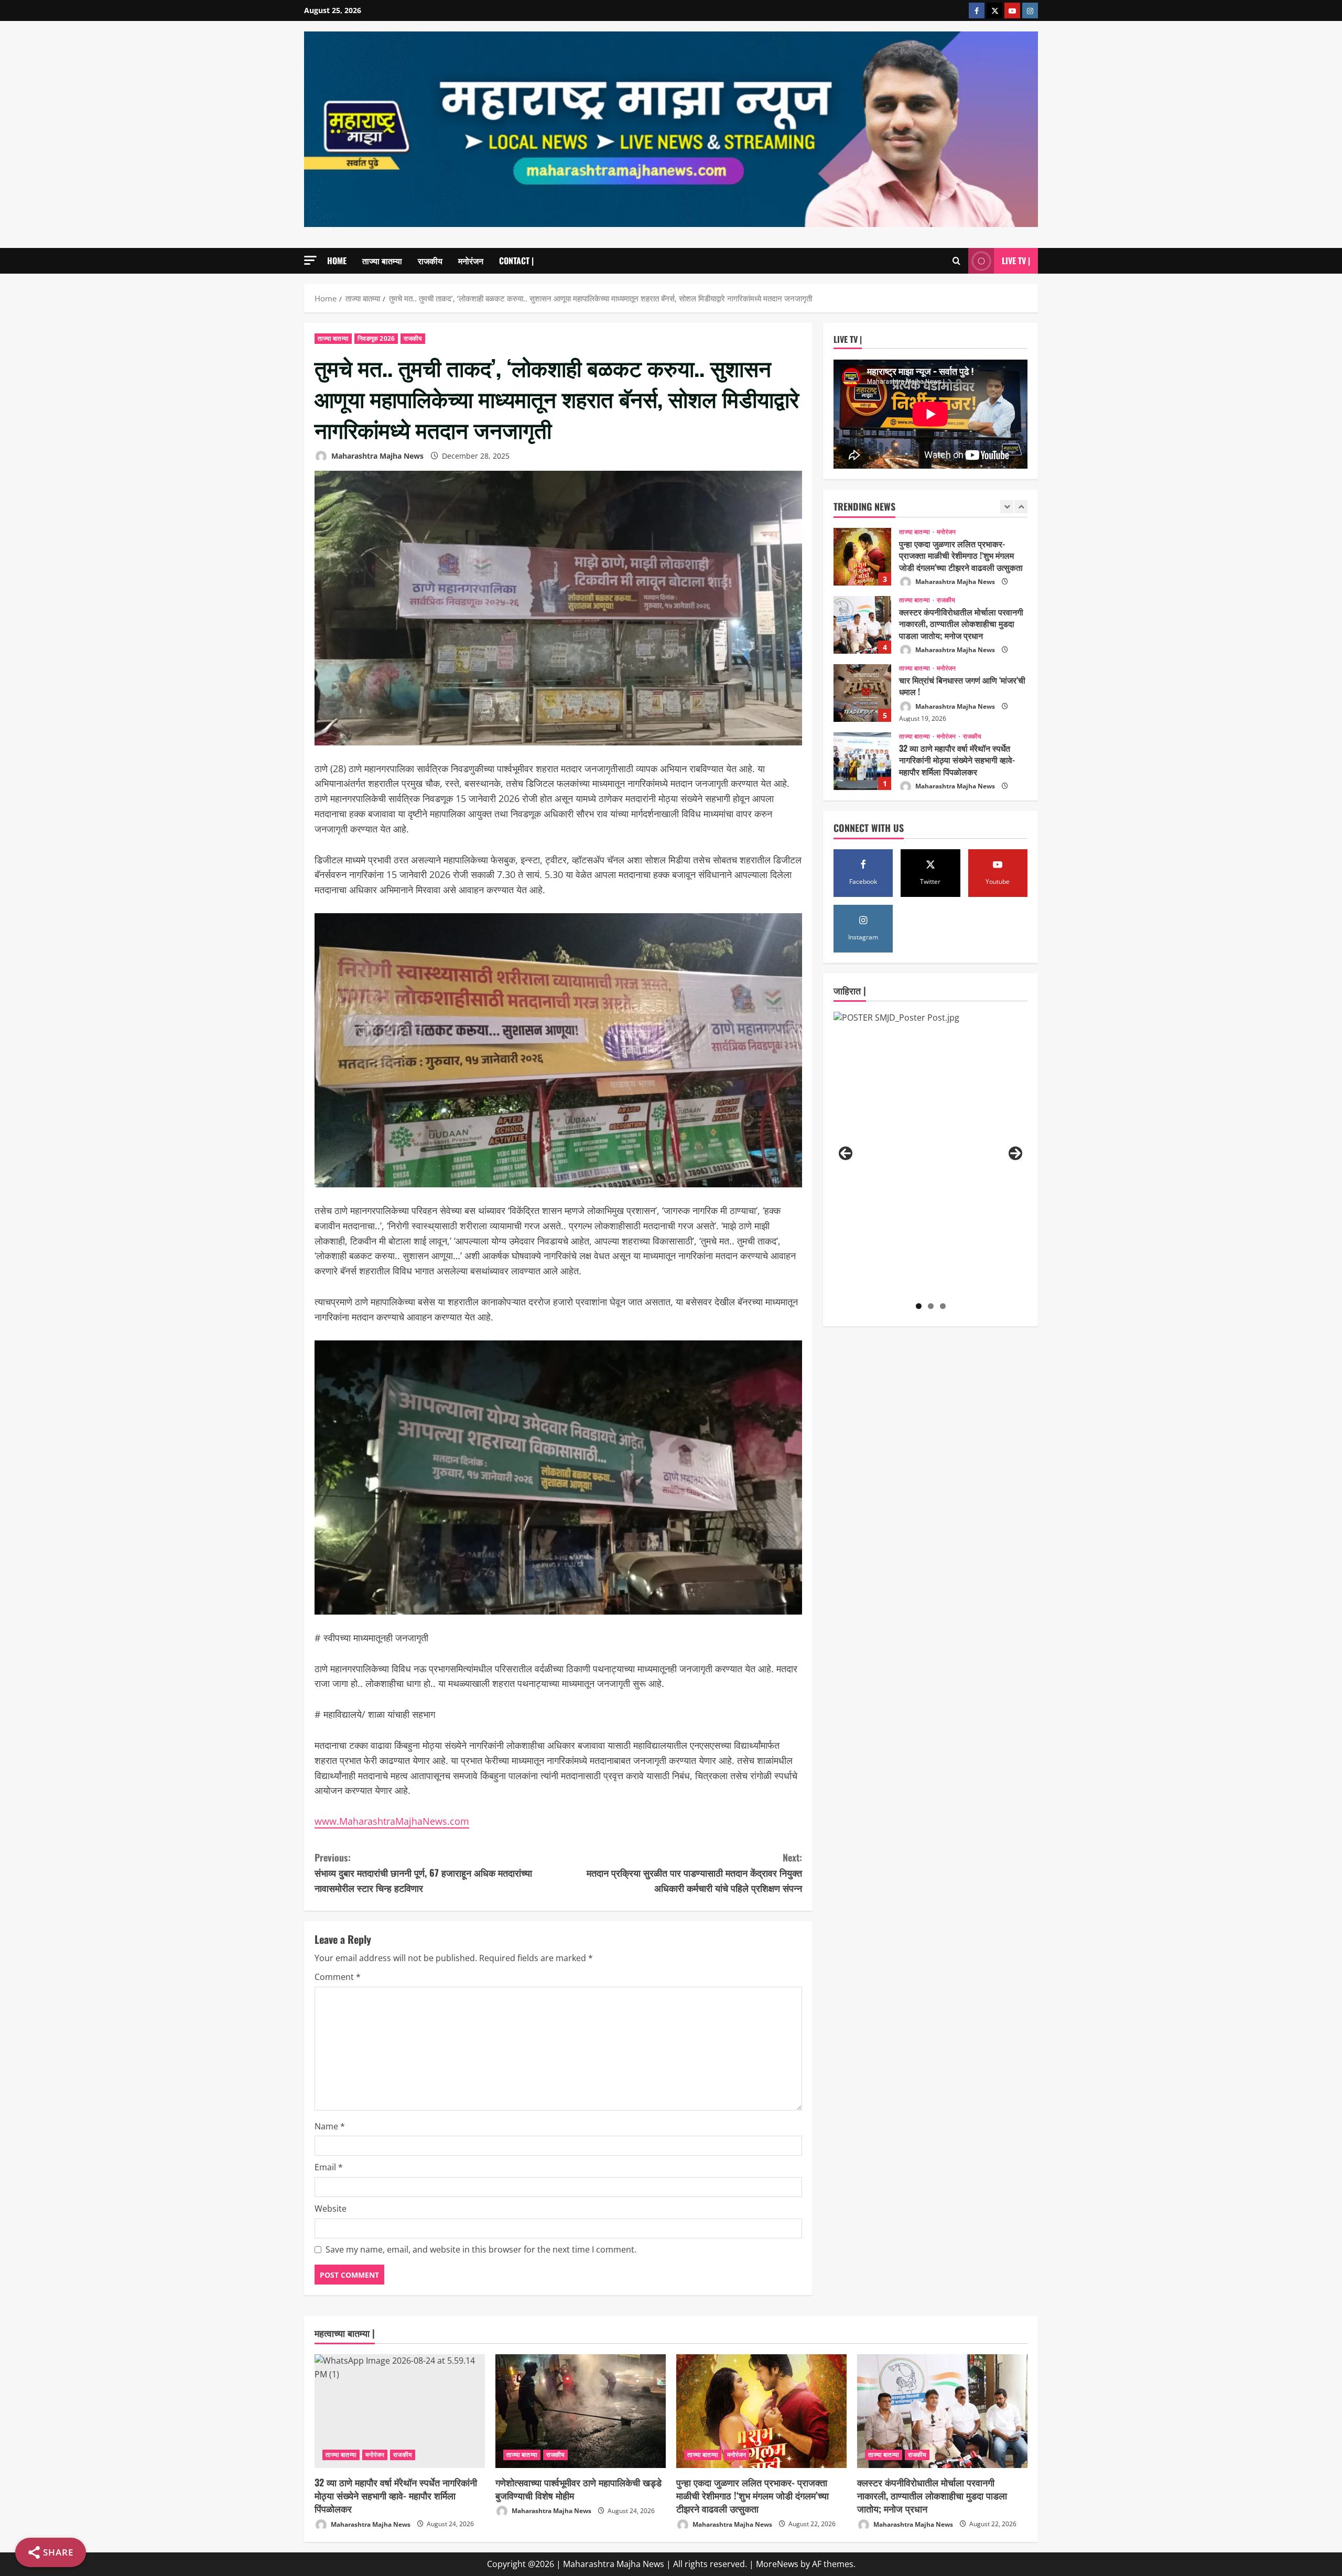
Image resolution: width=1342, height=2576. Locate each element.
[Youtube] (1012, 10)
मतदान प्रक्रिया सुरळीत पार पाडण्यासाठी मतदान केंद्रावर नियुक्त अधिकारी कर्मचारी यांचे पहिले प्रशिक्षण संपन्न (694, 1873)
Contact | (516, 261)
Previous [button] (846, 1153)
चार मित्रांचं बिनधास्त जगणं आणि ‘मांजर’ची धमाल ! (862, 625)
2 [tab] (931, 1306)
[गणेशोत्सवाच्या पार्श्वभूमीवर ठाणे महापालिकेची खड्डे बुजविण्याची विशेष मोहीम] (581, 2411)
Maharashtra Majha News (376, 456)
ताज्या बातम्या (382, 261)
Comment (338, 1977)
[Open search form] (956, 261)
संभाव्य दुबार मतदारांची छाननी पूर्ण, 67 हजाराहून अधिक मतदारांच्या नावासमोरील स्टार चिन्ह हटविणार (423, 1873)
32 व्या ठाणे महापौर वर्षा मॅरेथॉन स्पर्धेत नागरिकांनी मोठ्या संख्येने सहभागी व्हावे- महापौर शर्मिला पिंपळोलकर (862, 693)
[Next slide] (1021, 507)
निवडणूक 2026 (376, 338)
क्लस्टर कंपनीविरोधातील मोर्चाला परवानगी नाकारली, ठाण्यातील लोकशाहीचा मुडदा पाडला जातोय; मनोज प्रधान (862, 557)
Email (329, 2167)
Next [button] (1015, 1153)
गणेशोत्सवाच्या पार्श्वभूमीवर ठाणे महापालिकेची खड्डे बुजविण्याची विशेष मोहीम (862, 761)
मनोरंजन (471, 261)
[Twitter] (994, 10)
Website (331, 2209)
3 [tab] (943, 1306)
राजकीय (430, 261)
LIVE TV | (1016, 261)
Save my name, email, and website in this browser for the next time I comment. (481, 2249)
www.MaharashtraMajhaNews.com (392, 1821)
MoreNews (777, 2564)
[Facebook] (977, 10)
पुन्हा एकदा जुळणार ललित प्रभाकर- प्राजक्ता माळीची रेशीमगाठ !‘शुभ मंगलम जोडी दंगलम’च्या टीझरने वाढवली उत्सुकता (753, 2495)
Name (330, 2126)
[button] (310, 260)
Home (337, 261)
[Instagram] (1030, 10)
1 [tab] (919, 1306)
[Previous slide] (1007, 507)
